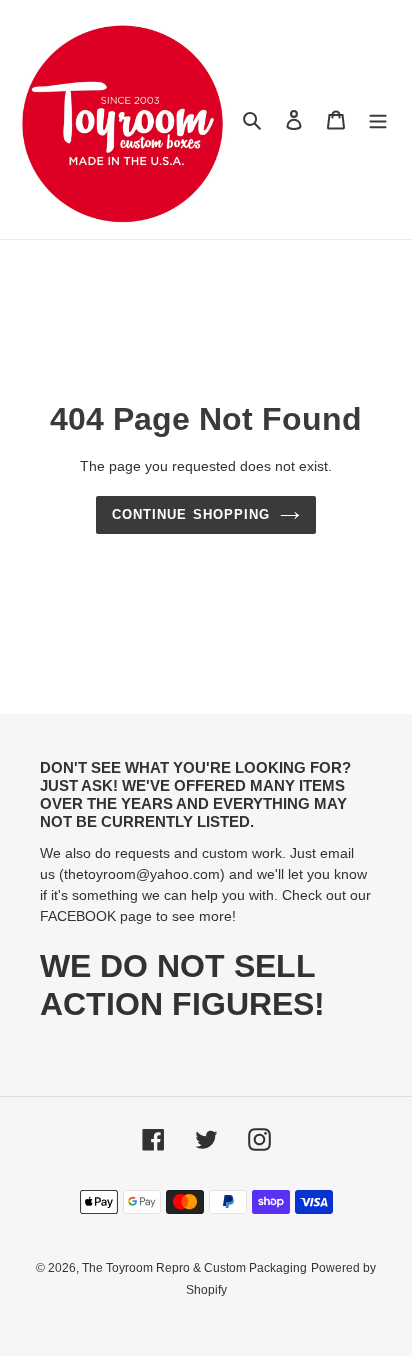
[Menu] (378, 119)
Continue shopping (191, 514)
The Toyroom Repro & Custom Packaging (194, 1268)
